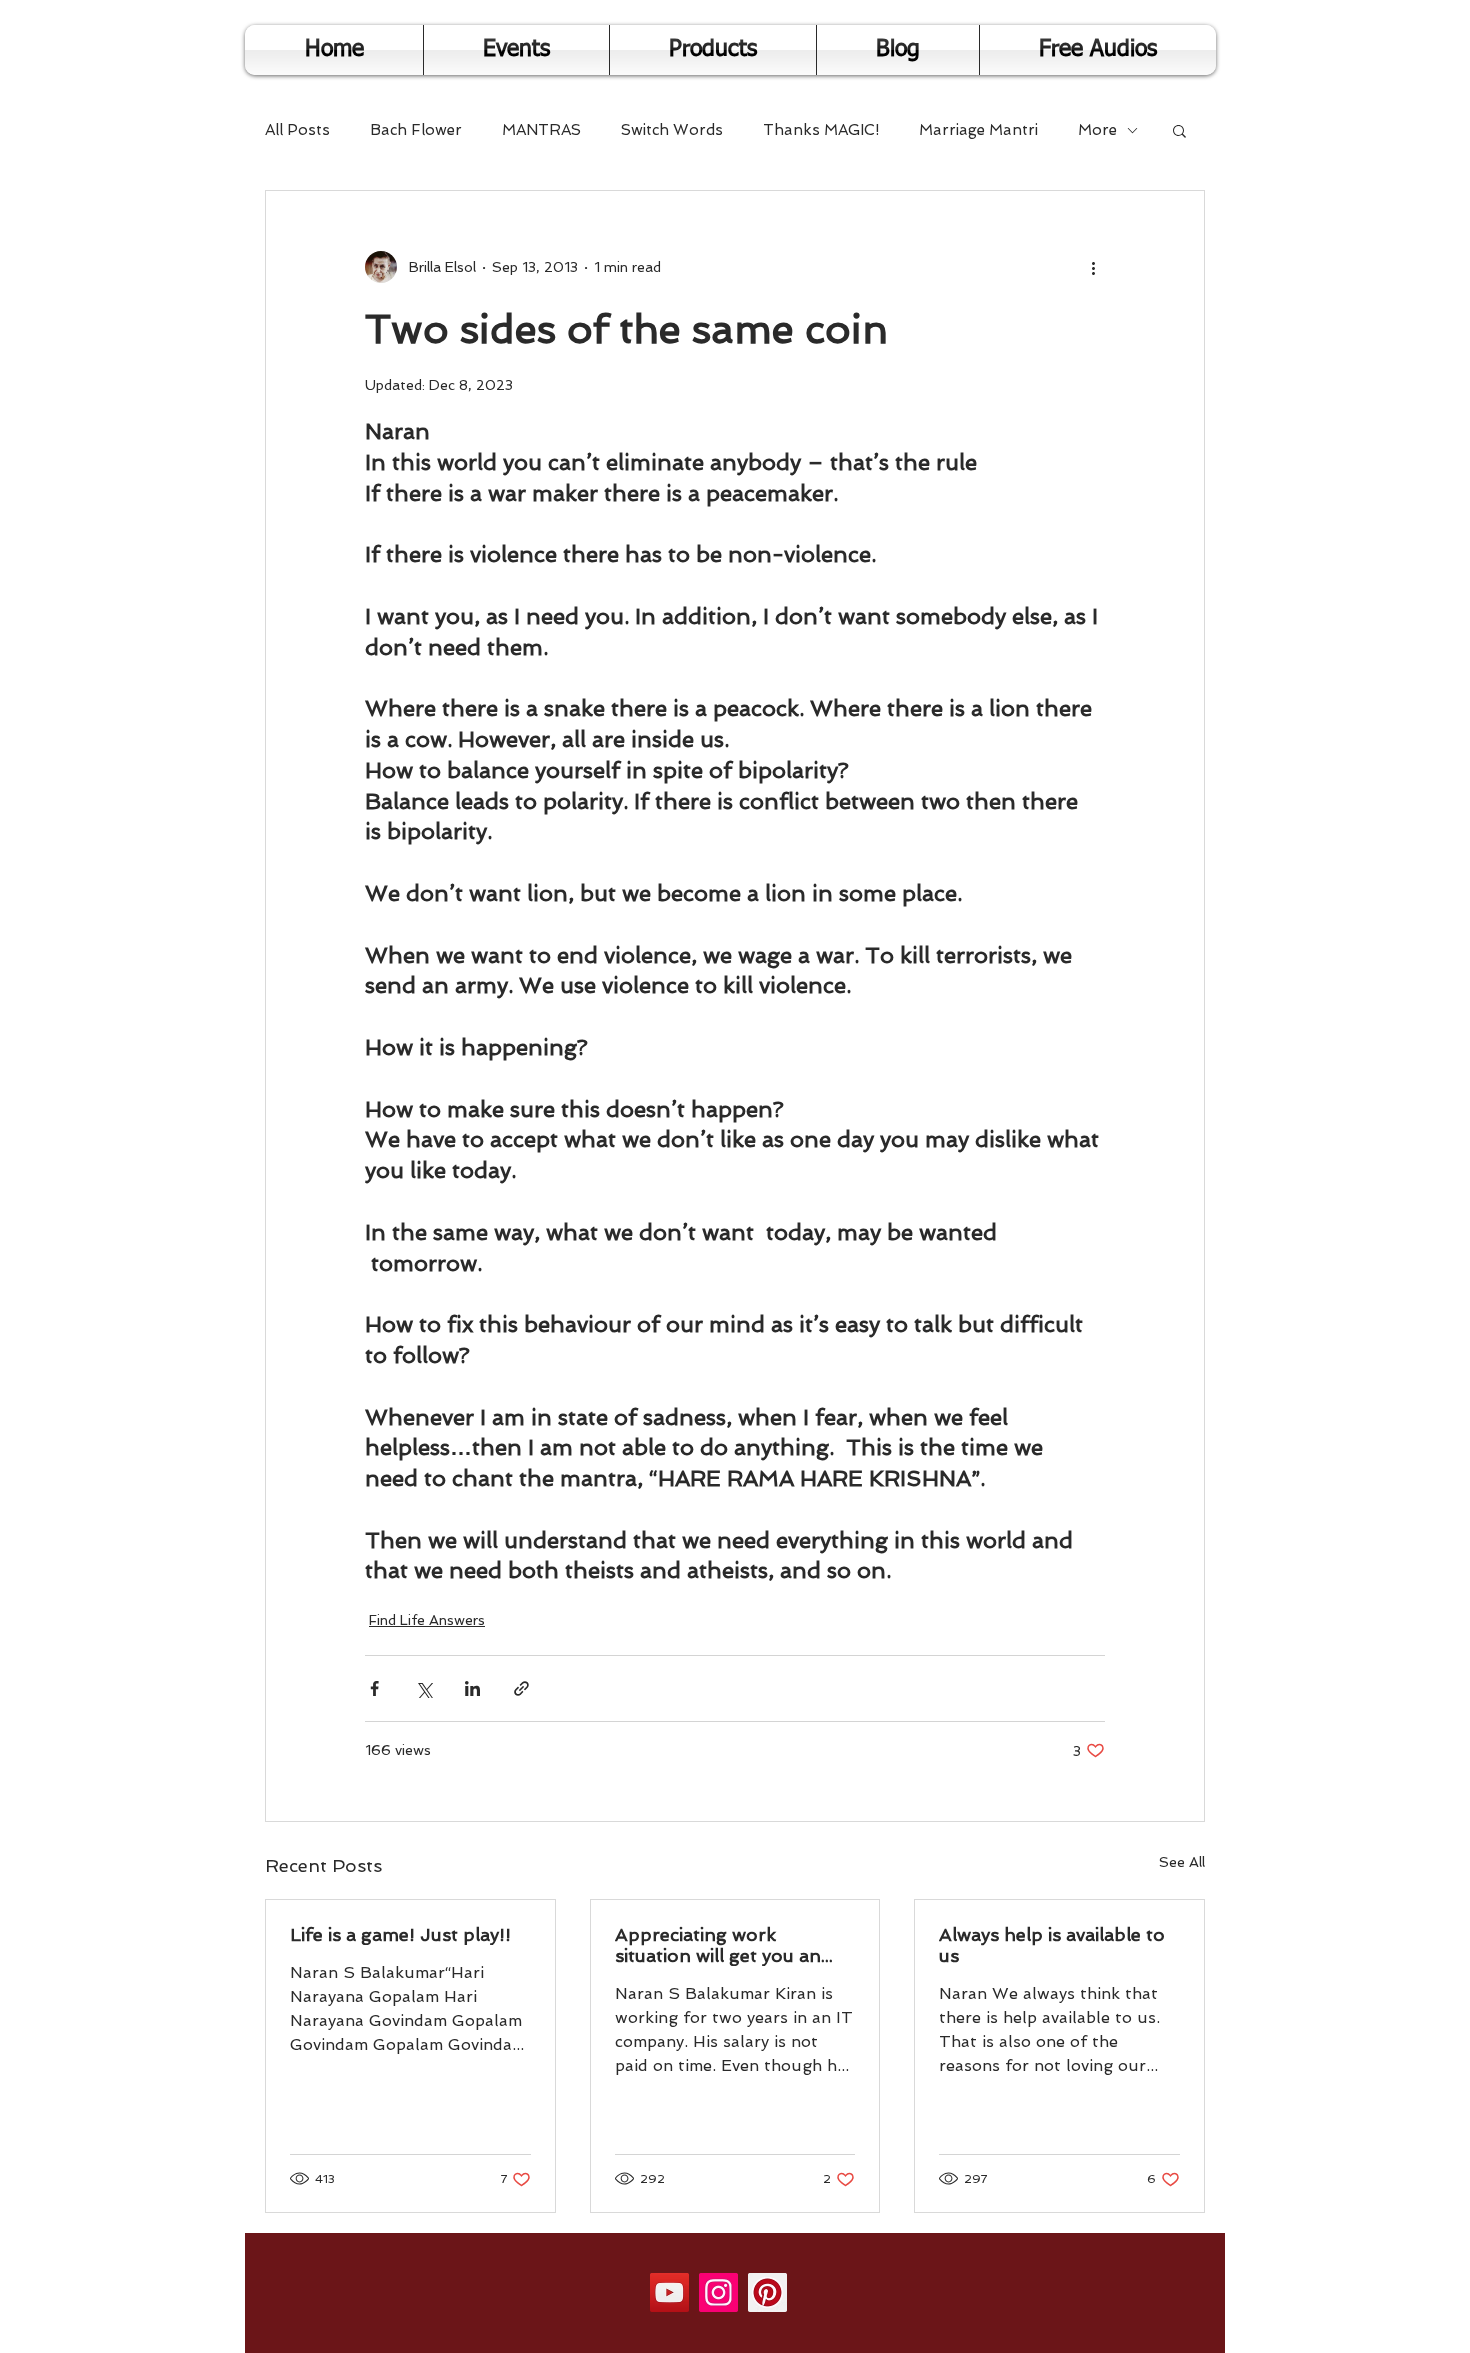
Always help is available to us (1052, 1945)
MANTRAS (541, 130)
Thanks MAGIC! (821, 130)
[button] (1179, 130)
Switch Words (672, 130)
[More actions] (1093, 267)
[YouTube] (669, 2292)
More (1097, 130)
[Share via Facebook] (374, 1688)
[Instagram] (718, 2292)
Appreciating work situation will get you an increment (718, 1945)
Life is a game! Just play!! (400, 1934)
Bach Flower (416, 130)
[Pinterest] (767, 2292)
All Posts (297, 130)
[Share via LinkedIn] (472, 1688)
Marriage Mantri (978, 130)
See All (1182, 1862)
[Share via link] (521, 1688)
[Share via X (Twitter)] (423, 1688)
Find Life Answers (427, 1620)
